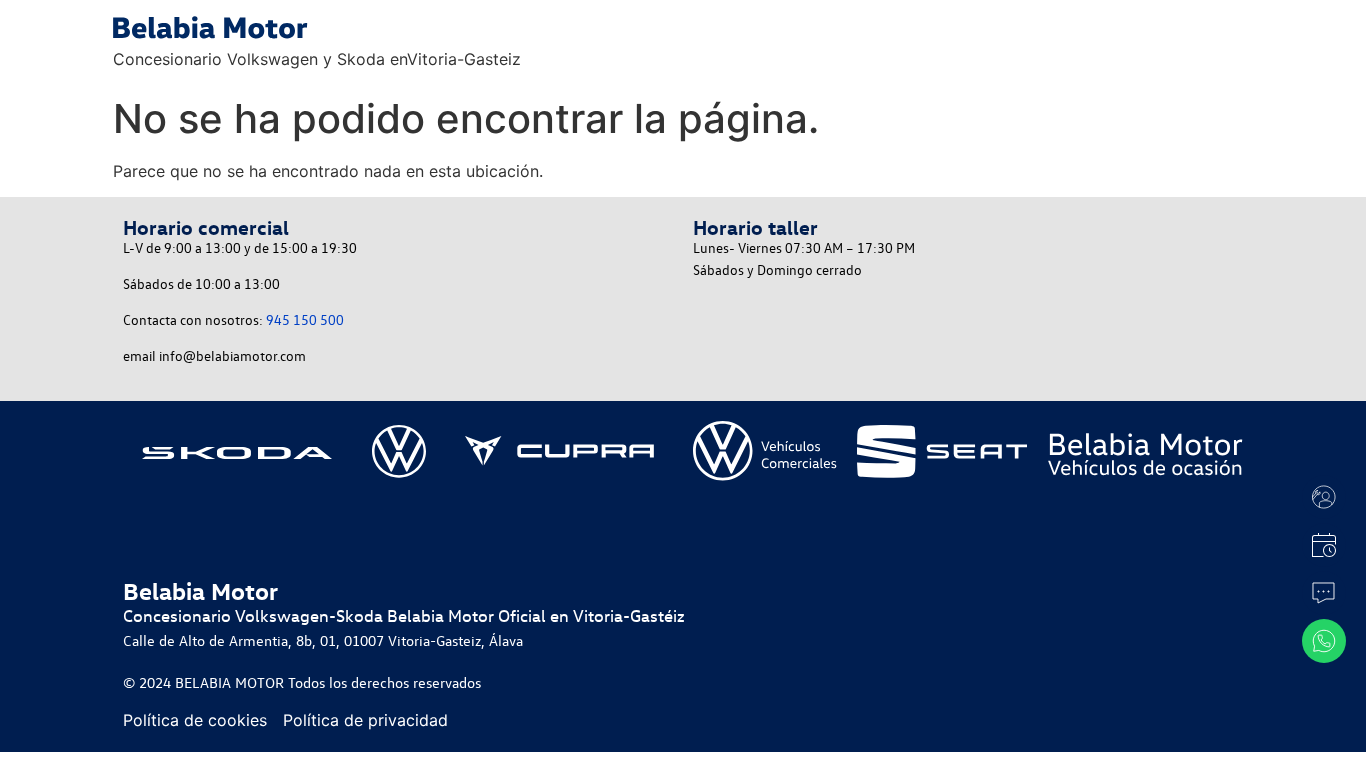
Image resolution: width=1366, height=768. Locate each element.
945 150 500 (305, 319)
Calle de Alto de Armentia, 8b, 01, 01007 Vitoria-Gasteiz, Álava (323, 640)
